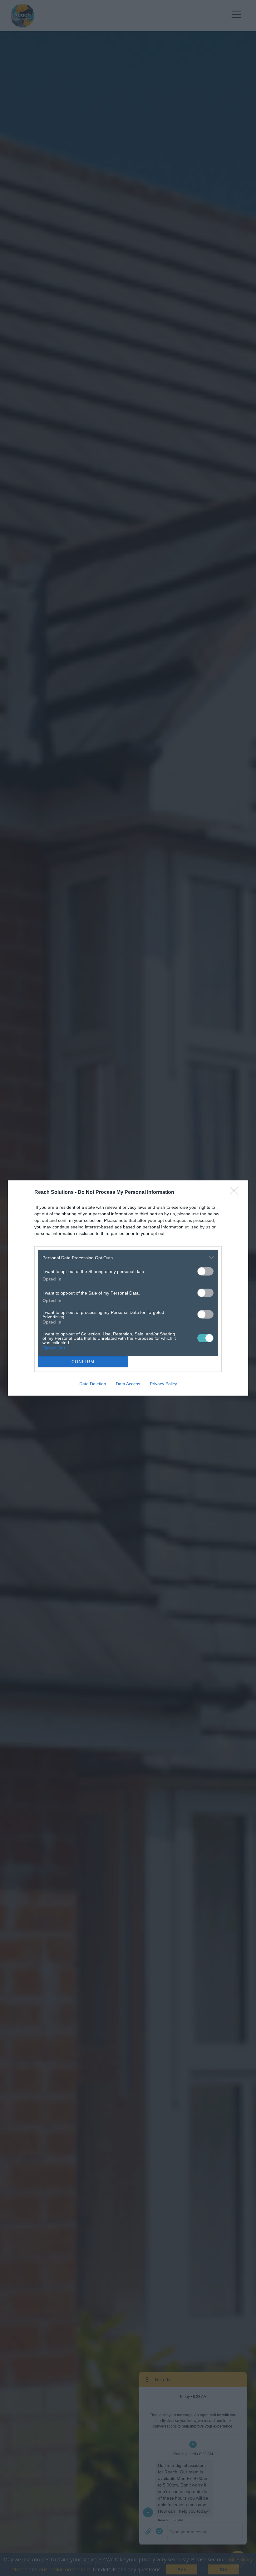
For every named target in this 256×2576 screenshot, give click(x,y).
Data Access (128, 1384)
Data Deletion (93, 1384)
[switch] (205, 1271)
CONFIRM (83, 1362)
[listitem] (128, 1258)
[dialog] (128, 1288)
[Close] (236, 1193)
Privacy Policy (163, 1384)
